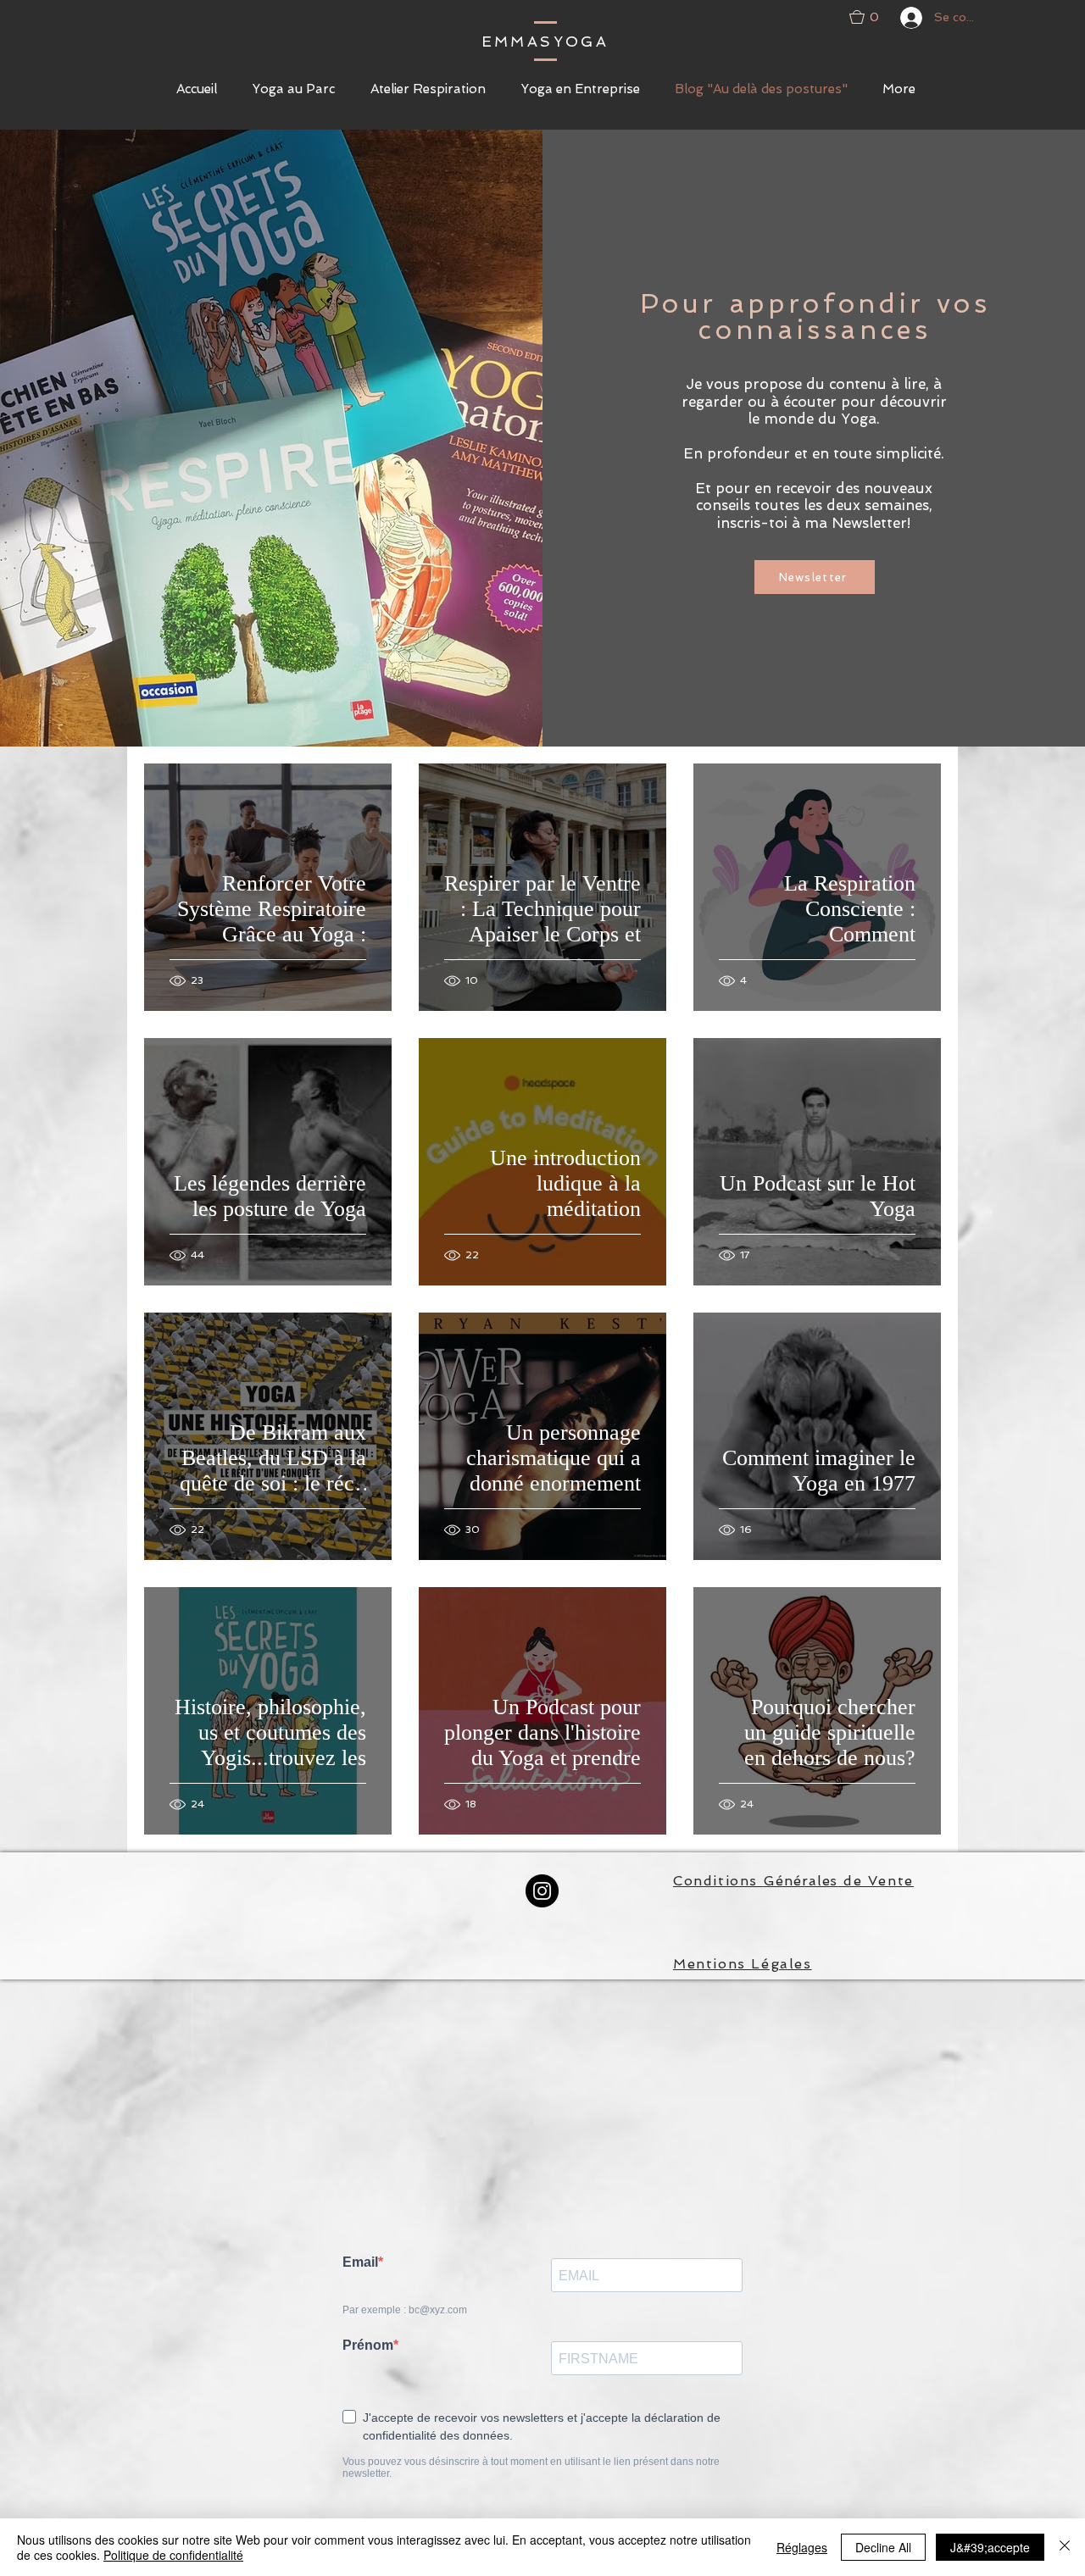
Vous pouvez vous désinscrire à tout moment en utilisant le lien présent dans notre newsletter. (531, 2468)
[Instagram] (542, 1891)
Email (360, 2262)
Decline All (883, 2547)
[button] (871, 17)
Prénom (368, 2345)
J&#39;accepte (990, 2547)
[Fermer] (1065, 2547)
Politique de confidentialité (173, 2555)
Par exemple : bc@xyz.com (405, 2310)
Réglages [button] (802, 2547)
